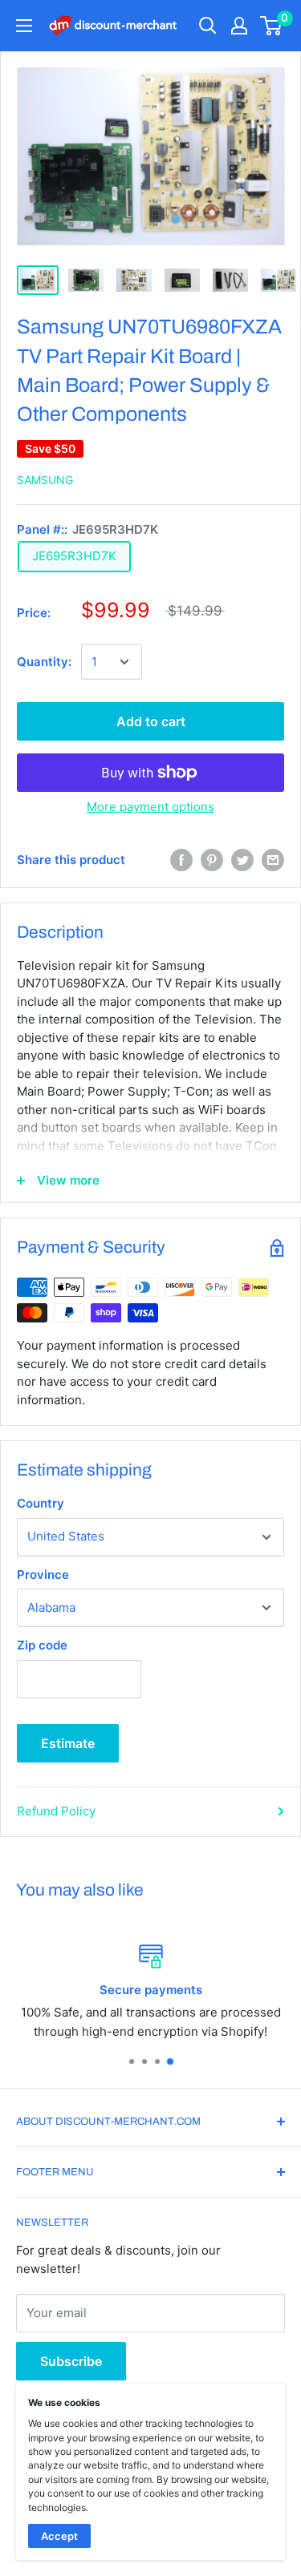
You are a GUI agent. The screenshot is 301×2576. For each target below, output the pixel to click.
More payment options (150, 807)
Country (41, 1503)
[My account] (239, 26)
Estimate (68, 1743)
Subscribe (71, 2361)
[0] (272, 26)
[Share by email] (273, 860)
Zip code (42, 1645)
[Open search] (208, 26)
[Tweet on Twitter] (242, 860)
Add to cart (151, 721)
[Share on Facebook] (181, 860)
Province (43, 1575)
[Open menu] (24, 26)
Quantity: (44, 662)
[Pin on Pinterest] (212, 860)
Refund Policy (56, 1811)
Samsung (45, 480)
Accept (59, 2536)
